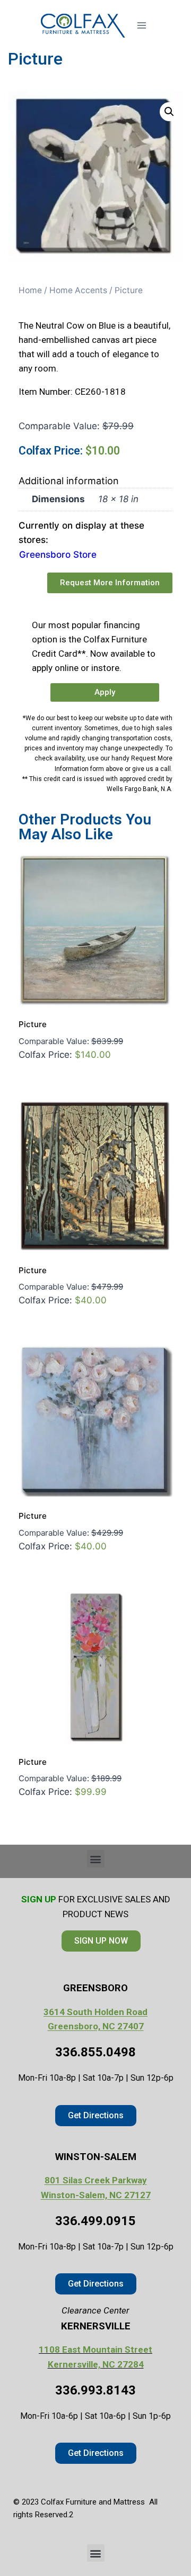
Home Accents (78, 290)
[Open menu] (141, 25)
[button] (169, 112)
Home (30, 290)
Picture (33, 1024)
